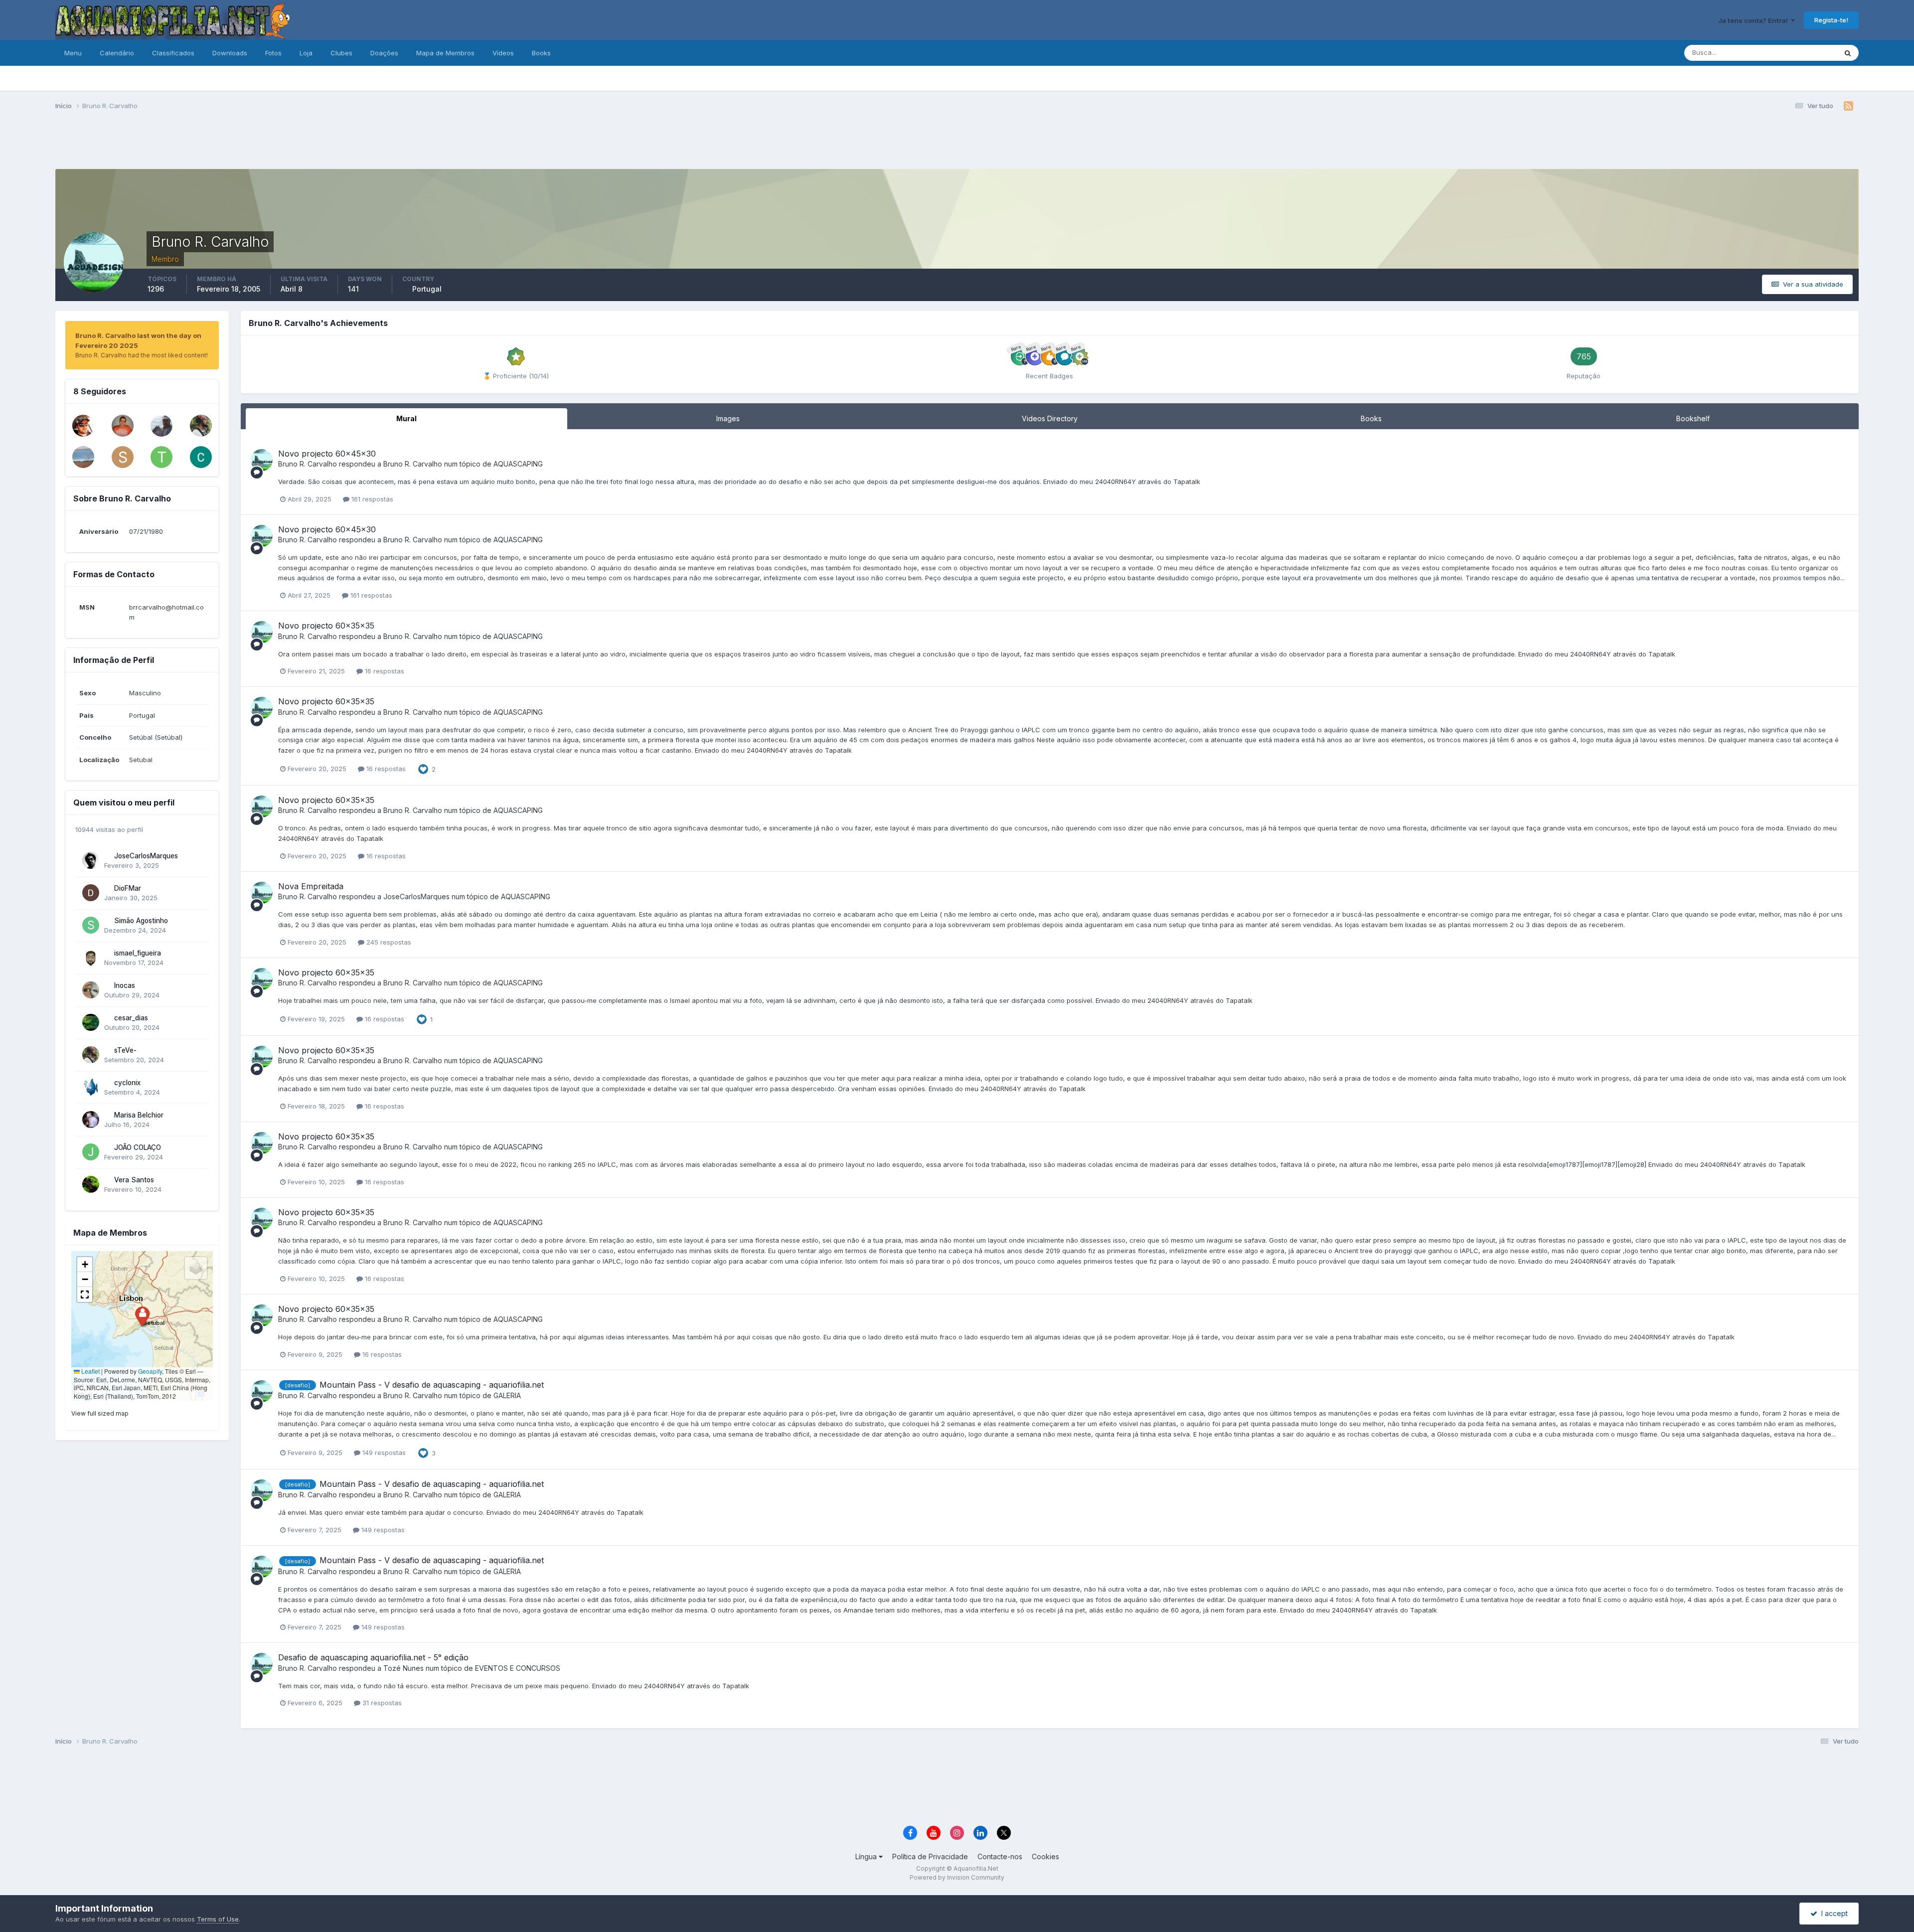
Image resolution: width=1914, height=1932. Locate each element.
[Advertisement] (957, 144)
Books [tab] (1371, 418)
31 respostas (381, 1703)
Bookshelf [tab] (1693, 418)
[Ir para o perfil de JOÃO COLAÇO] (91, 1152)
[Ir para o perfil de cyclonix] (91, 1087)
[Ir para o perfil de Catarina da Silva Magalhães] (201, 457)
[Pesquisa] (1848, 53)
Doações (384, 53)
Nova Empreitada (311, 886)
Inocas (125, 985)
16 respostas (384, 671)
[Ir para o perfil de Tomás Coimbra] (161, 457)
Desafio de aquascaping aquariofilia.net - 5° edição (373, 1657)
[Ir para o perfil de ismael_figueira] (91, 958)
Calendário (117, 53)
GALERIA (507, 1395)
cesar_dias (131, 1018)
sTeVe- (125, 1050)
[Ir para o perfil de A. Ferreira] (161, 426)
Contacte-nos (1000, 1856)
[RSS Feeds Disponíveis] (1848, 106)
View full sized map (100, 1413)
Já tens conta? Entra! (1754, 20)
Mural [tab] (406, 418)
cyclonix (127, 1083)
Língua (867, 1856)
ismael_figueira (138, 953)
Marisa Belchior (139, 1115)
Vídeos (503, 53)
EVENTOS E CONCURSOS (518, 1668)
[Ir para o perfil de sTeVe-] (201, 426)
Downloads (230, 53)
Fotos (273, 53)
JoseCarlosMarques (146, 856)
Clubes (341, 53)
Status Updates (1801, 53)
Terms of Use (218, 1919)
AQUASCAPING (518, 464)
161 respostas (371, 499)
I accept (1833, 1913)
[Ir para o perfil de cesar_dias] (91, 1022)
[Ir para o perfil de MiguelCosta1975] (83, 457)
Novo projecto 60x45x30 (327, 454)
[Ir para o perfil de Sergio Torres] (123, 426)
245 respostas (388, 942)
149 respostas (383, 1452)
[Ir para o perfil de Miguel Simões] (83, 426)
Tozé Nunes (403, 1668)
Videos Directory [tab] (1050, 418)
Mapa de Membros (445, 53)
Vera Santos (134, 1180)
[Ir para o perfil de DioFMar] (91, 893)
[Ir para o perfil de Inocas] (91, 990)
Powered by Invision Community (957, 1877)
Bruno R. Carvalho (308, 464)
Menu (73, 53)
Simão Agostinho (141, 921)
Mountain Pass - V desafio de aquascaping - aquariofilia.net (432, 1385)
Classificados (173, 53)
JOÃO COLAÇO (138, 1147)
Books (541, 53)
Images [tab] (728, 418)
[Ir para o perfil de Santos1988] (123, 457)
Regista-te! (1831, 20)
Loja (306, 53)
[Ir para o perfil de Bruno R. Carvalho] (262, 460)
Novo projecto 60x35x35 (326, 626)
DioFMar (128, 888)
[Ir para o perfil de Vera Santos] (91, 1184)
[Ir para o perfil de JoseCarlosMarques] (91, 860)
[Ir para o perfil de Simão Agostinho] (91, 925)
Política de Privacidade (930, 1856)
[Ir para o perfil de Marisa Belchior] (91, 1120)
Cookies (1045, 1856)
